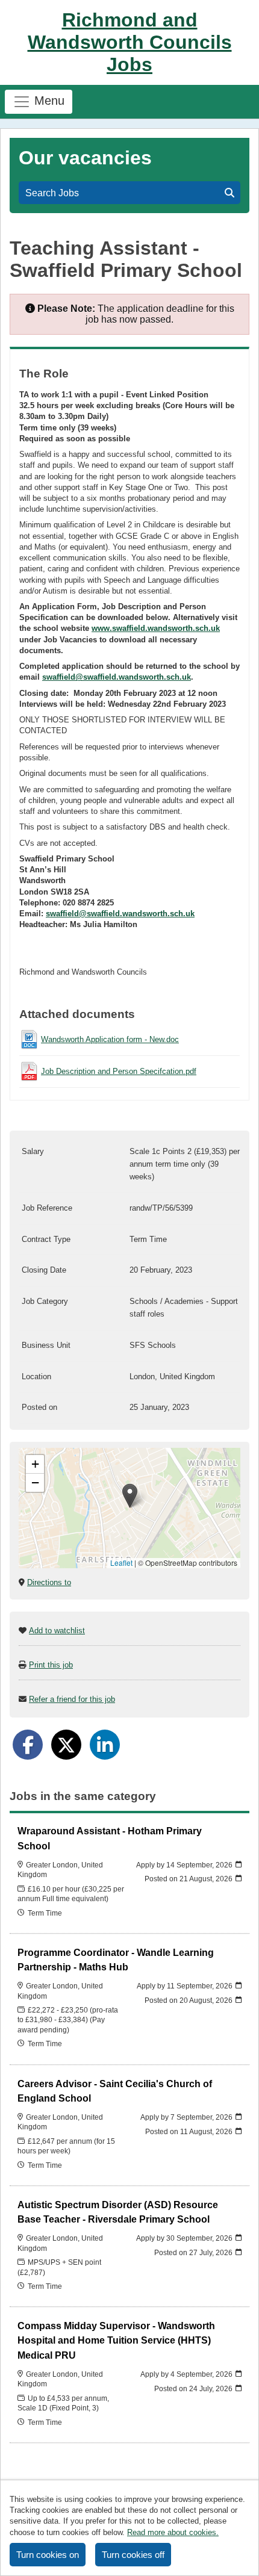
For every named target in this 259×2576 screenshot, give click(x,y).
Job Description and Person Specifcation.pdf (119, 1071)
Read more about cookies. (173, 2532)
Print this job (51, 1665)
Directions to (49, 1582)
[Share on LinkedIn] (105, 1745)
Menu (48, 101)
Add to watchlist (57, 1631)
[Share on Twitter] (66, 1745)
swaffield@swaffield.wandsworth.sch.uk (117, 677)
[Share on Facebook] (28, 1745)
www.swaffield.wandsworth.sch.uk (156, 628)
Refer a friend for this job (72, 1699)
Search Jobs (55, 193)
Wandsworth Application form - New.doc (110, 1039)
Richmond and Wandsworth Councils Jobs (130, 42)
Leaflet (121, 1563)
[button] (130, 1496)
